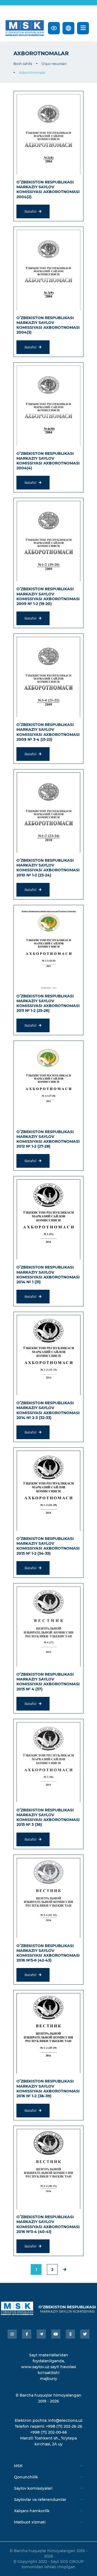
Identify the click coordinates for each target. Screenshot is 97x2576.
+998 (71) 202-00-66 (49, 2432)
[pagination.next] (65, 2269)
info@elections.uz (65, 2420)
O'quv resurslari (54, 64)
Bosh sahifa (23, 64)
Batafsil (31, 211)
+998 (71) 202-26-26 (64, 2426)
